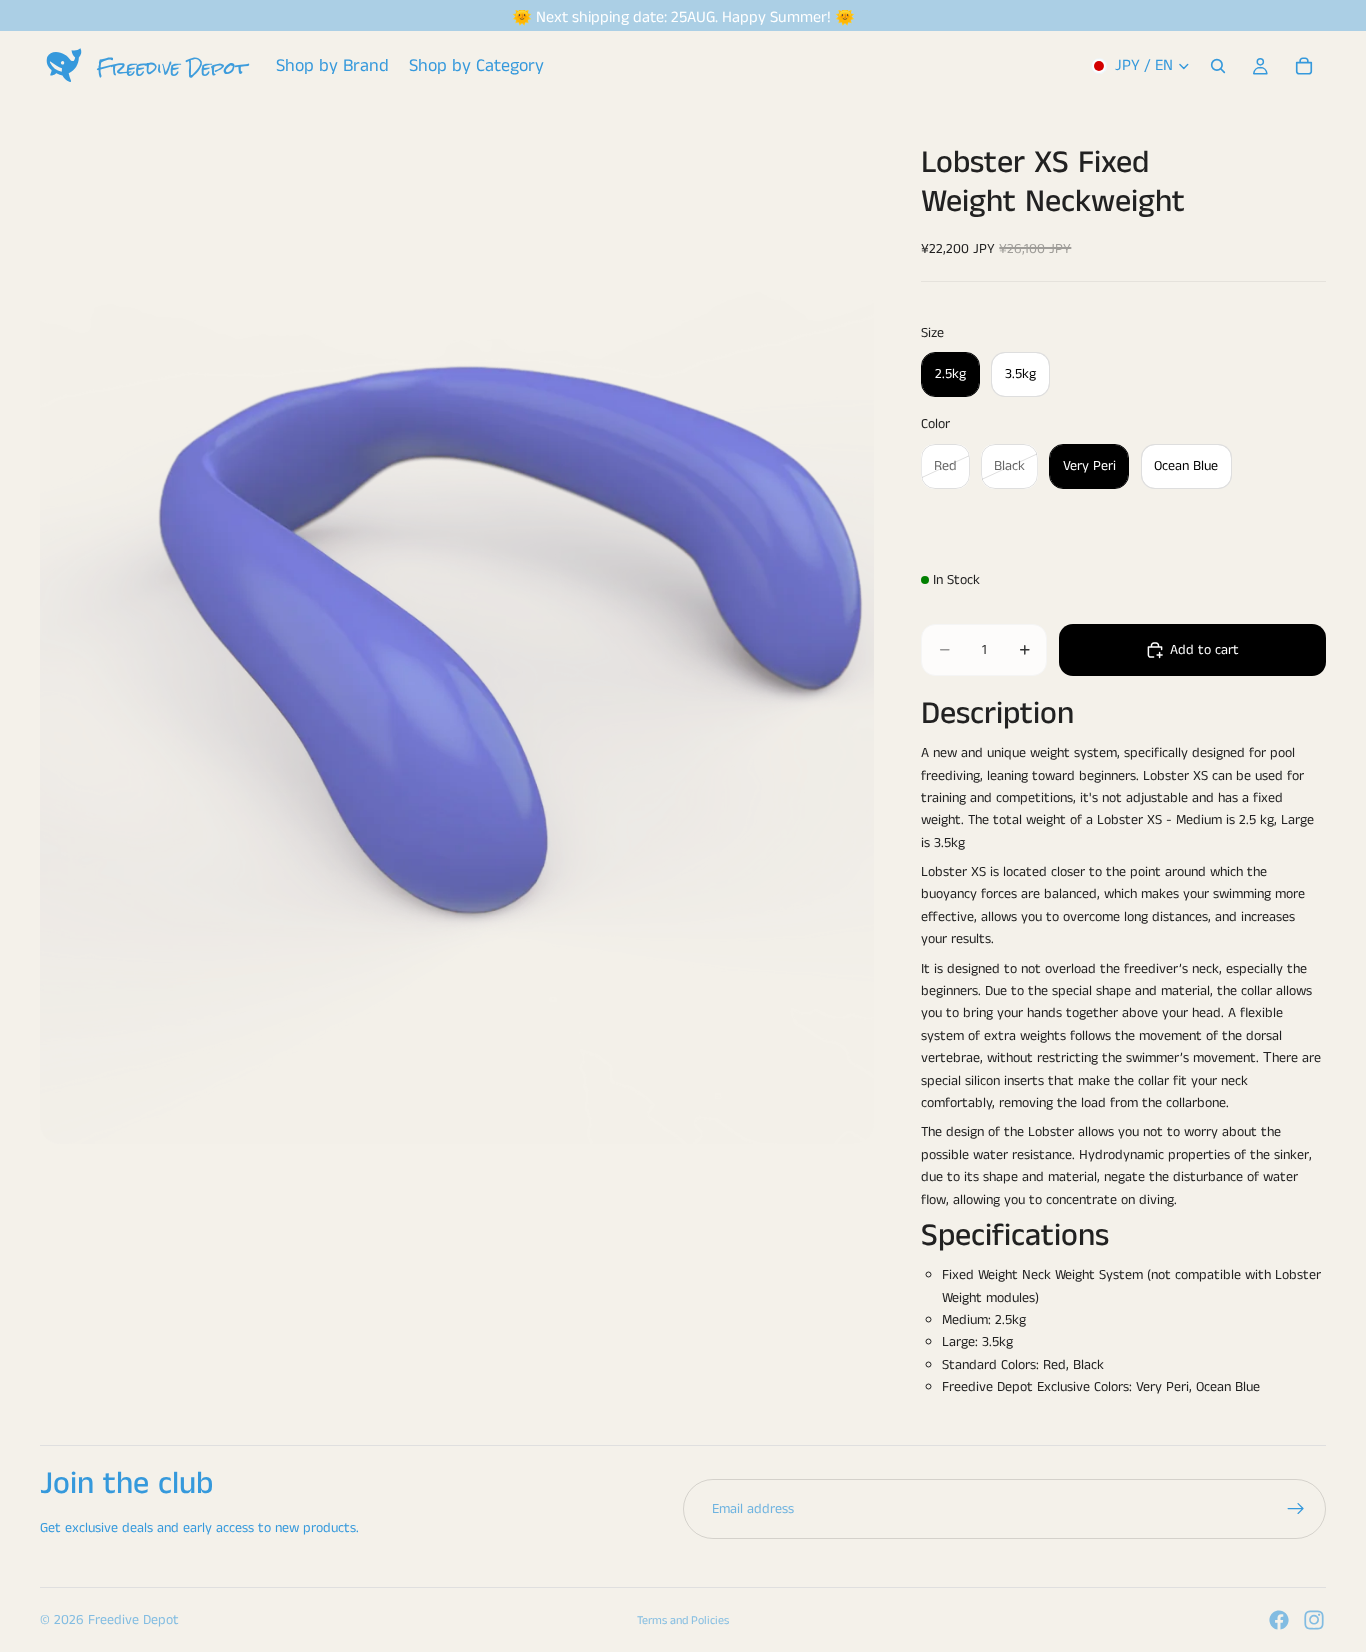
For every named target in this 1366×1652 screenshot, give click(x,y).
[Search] (1218, 66)
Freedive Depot (133, 1620)
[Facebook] (1279, 1620)
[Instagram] (1314, 1620)
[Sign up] (1296, 1509)
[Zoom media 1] (457, 622)
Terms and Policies (683, 1620)
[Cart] (1304, 66)
